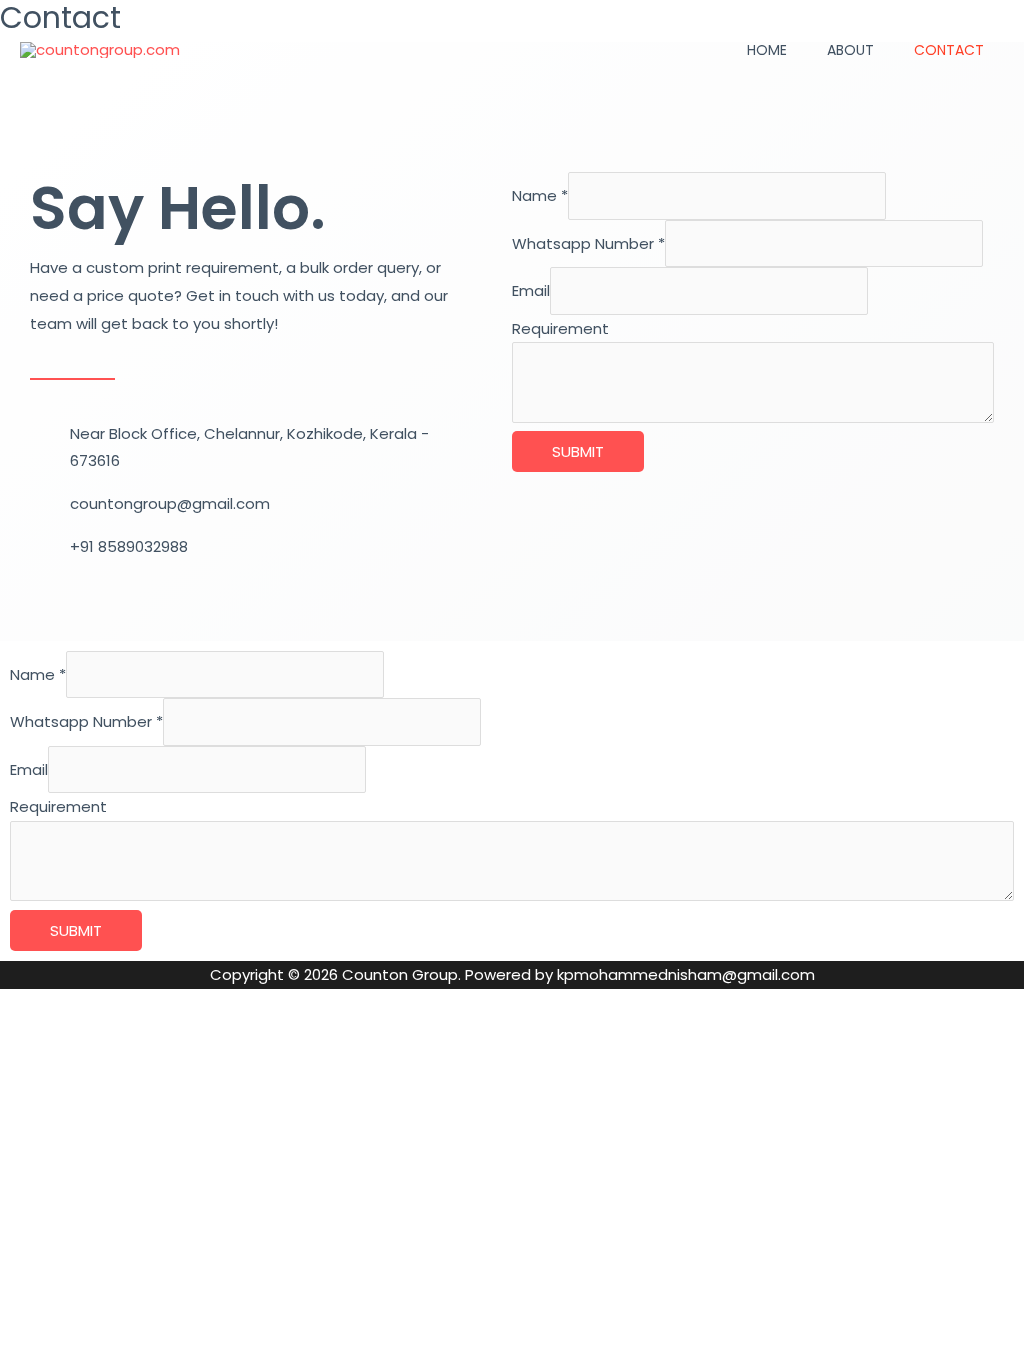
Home (767, 50)
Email (531, 290)
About (850, 50)
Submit (578, 451)
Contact (949, 50)
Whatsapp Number (588, 243)
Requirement (560, 328)
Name (540, 195)
